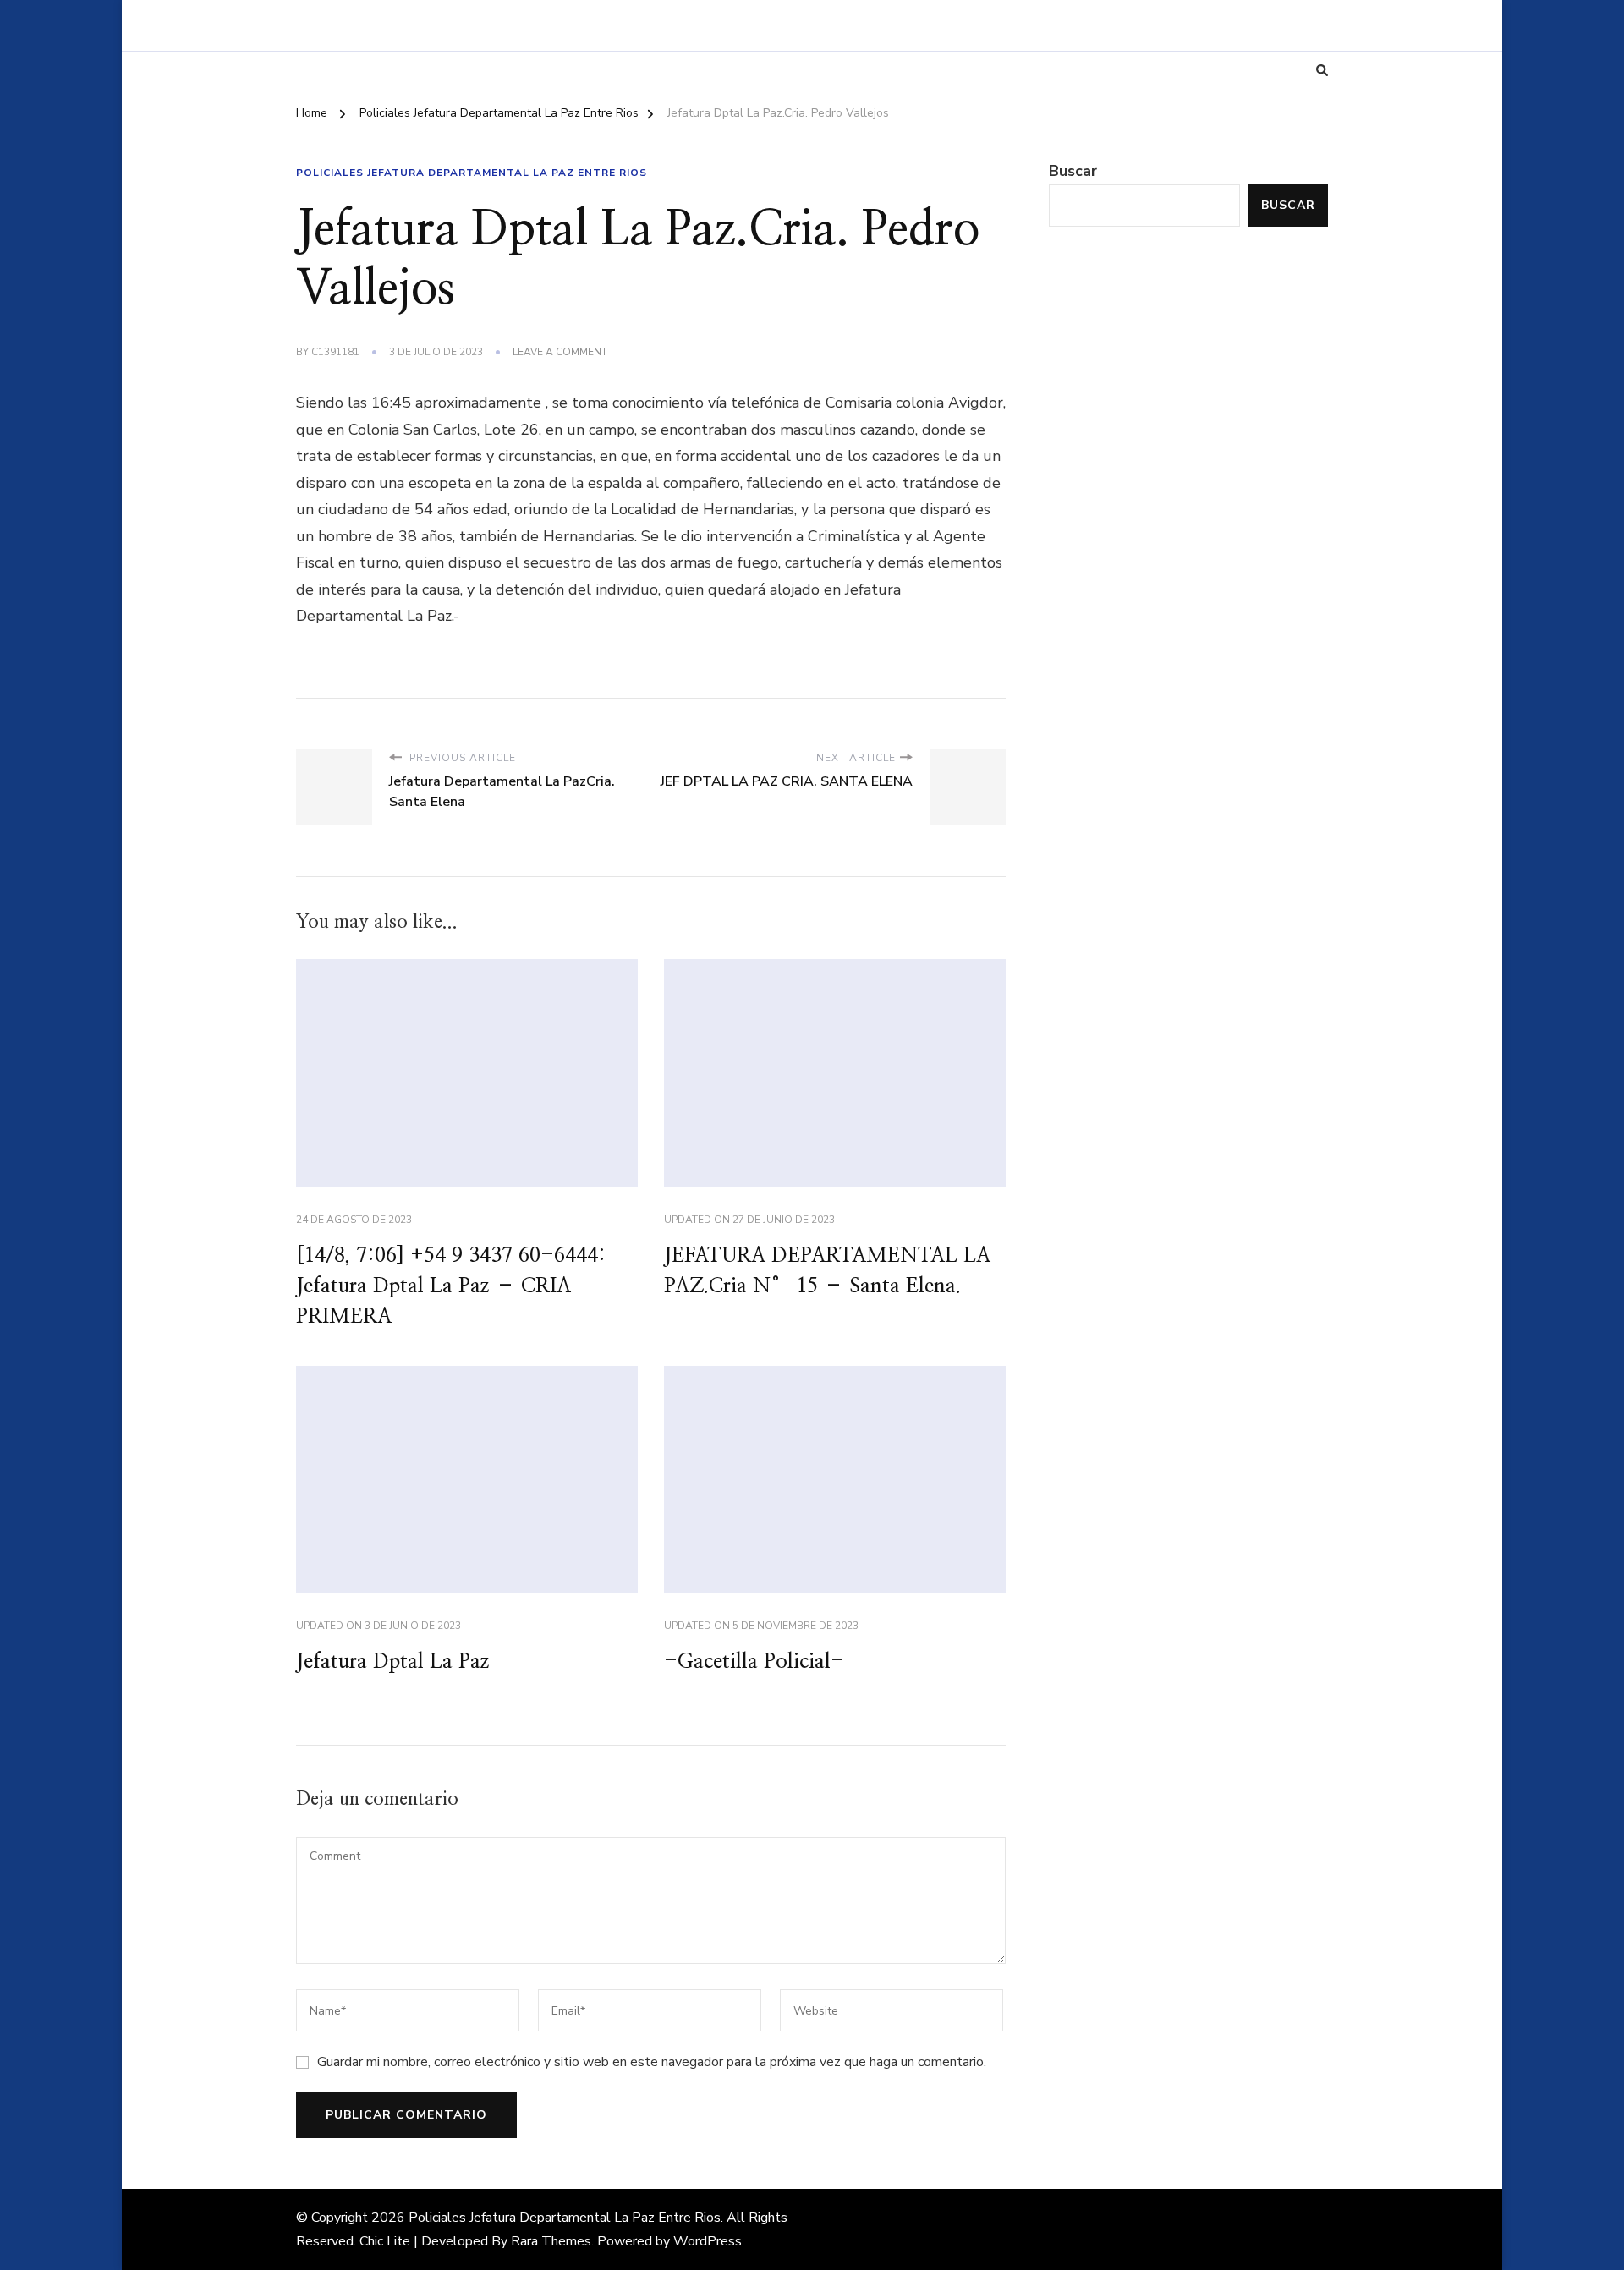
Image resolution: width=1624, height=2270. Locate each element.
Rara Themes (551, 2241)
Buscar (1073, 171)
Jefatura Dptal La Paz (393, 1662)
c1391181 (335, 352)
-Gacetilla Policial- (754, 1662)
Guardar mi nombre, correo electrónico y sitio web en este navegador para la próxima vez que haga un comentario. (652, 2062)
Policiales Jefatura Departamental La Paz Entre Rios (472, 173)
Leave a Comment (560, 353)
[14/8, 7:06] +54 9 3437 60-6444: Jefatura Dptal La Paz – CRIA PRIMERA (451, 1286)
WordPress (708, 2241)
